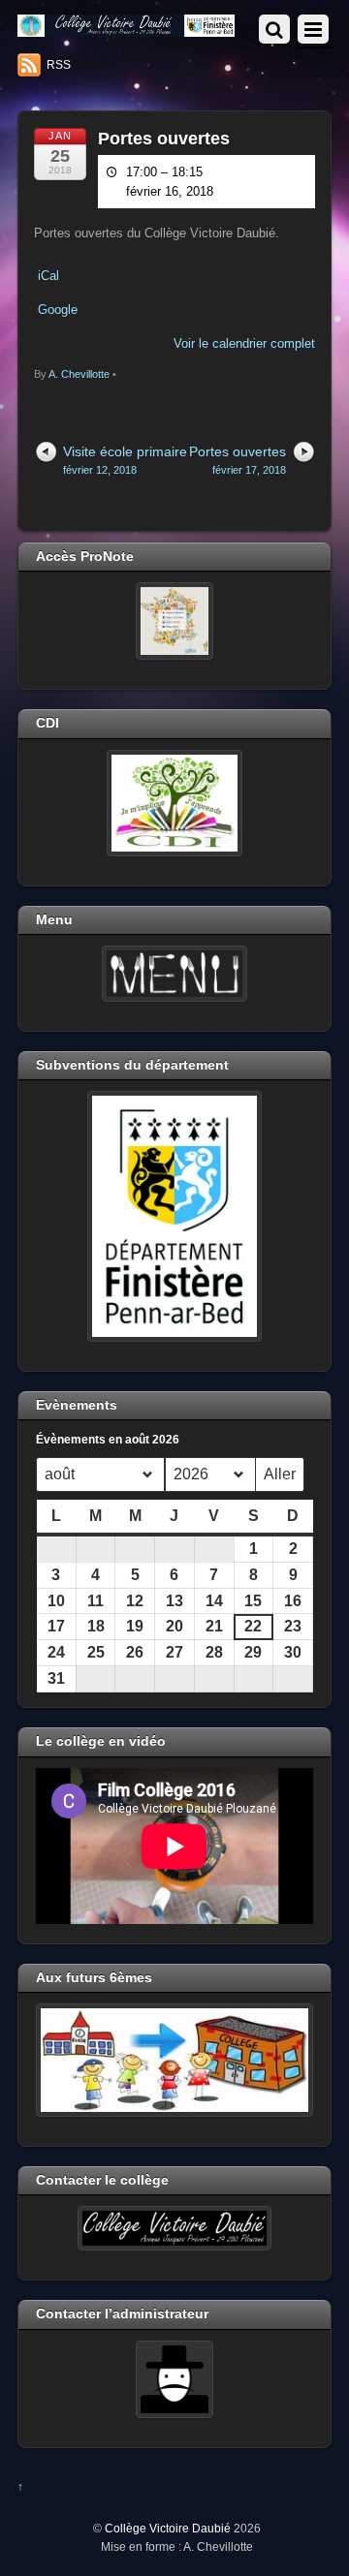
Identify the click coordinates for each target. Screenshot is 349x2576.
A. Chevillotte (79, 374)
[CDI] (174, 803)
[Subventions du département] (174, 1216)
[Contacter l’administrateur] (174, 2379)
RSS (59, 65)
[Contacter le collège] (174, 2228)
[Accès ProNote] (174, 621)
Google (58, 310)
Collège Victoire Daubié (168, 2528)
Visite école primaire (125, 460)
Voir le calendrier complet (244, 343)
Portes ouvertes (164, 139)
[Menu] (174, 974)
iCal (48, 276)
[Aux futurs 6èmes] (174, 2060)
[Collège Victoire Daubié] (126, 29)
